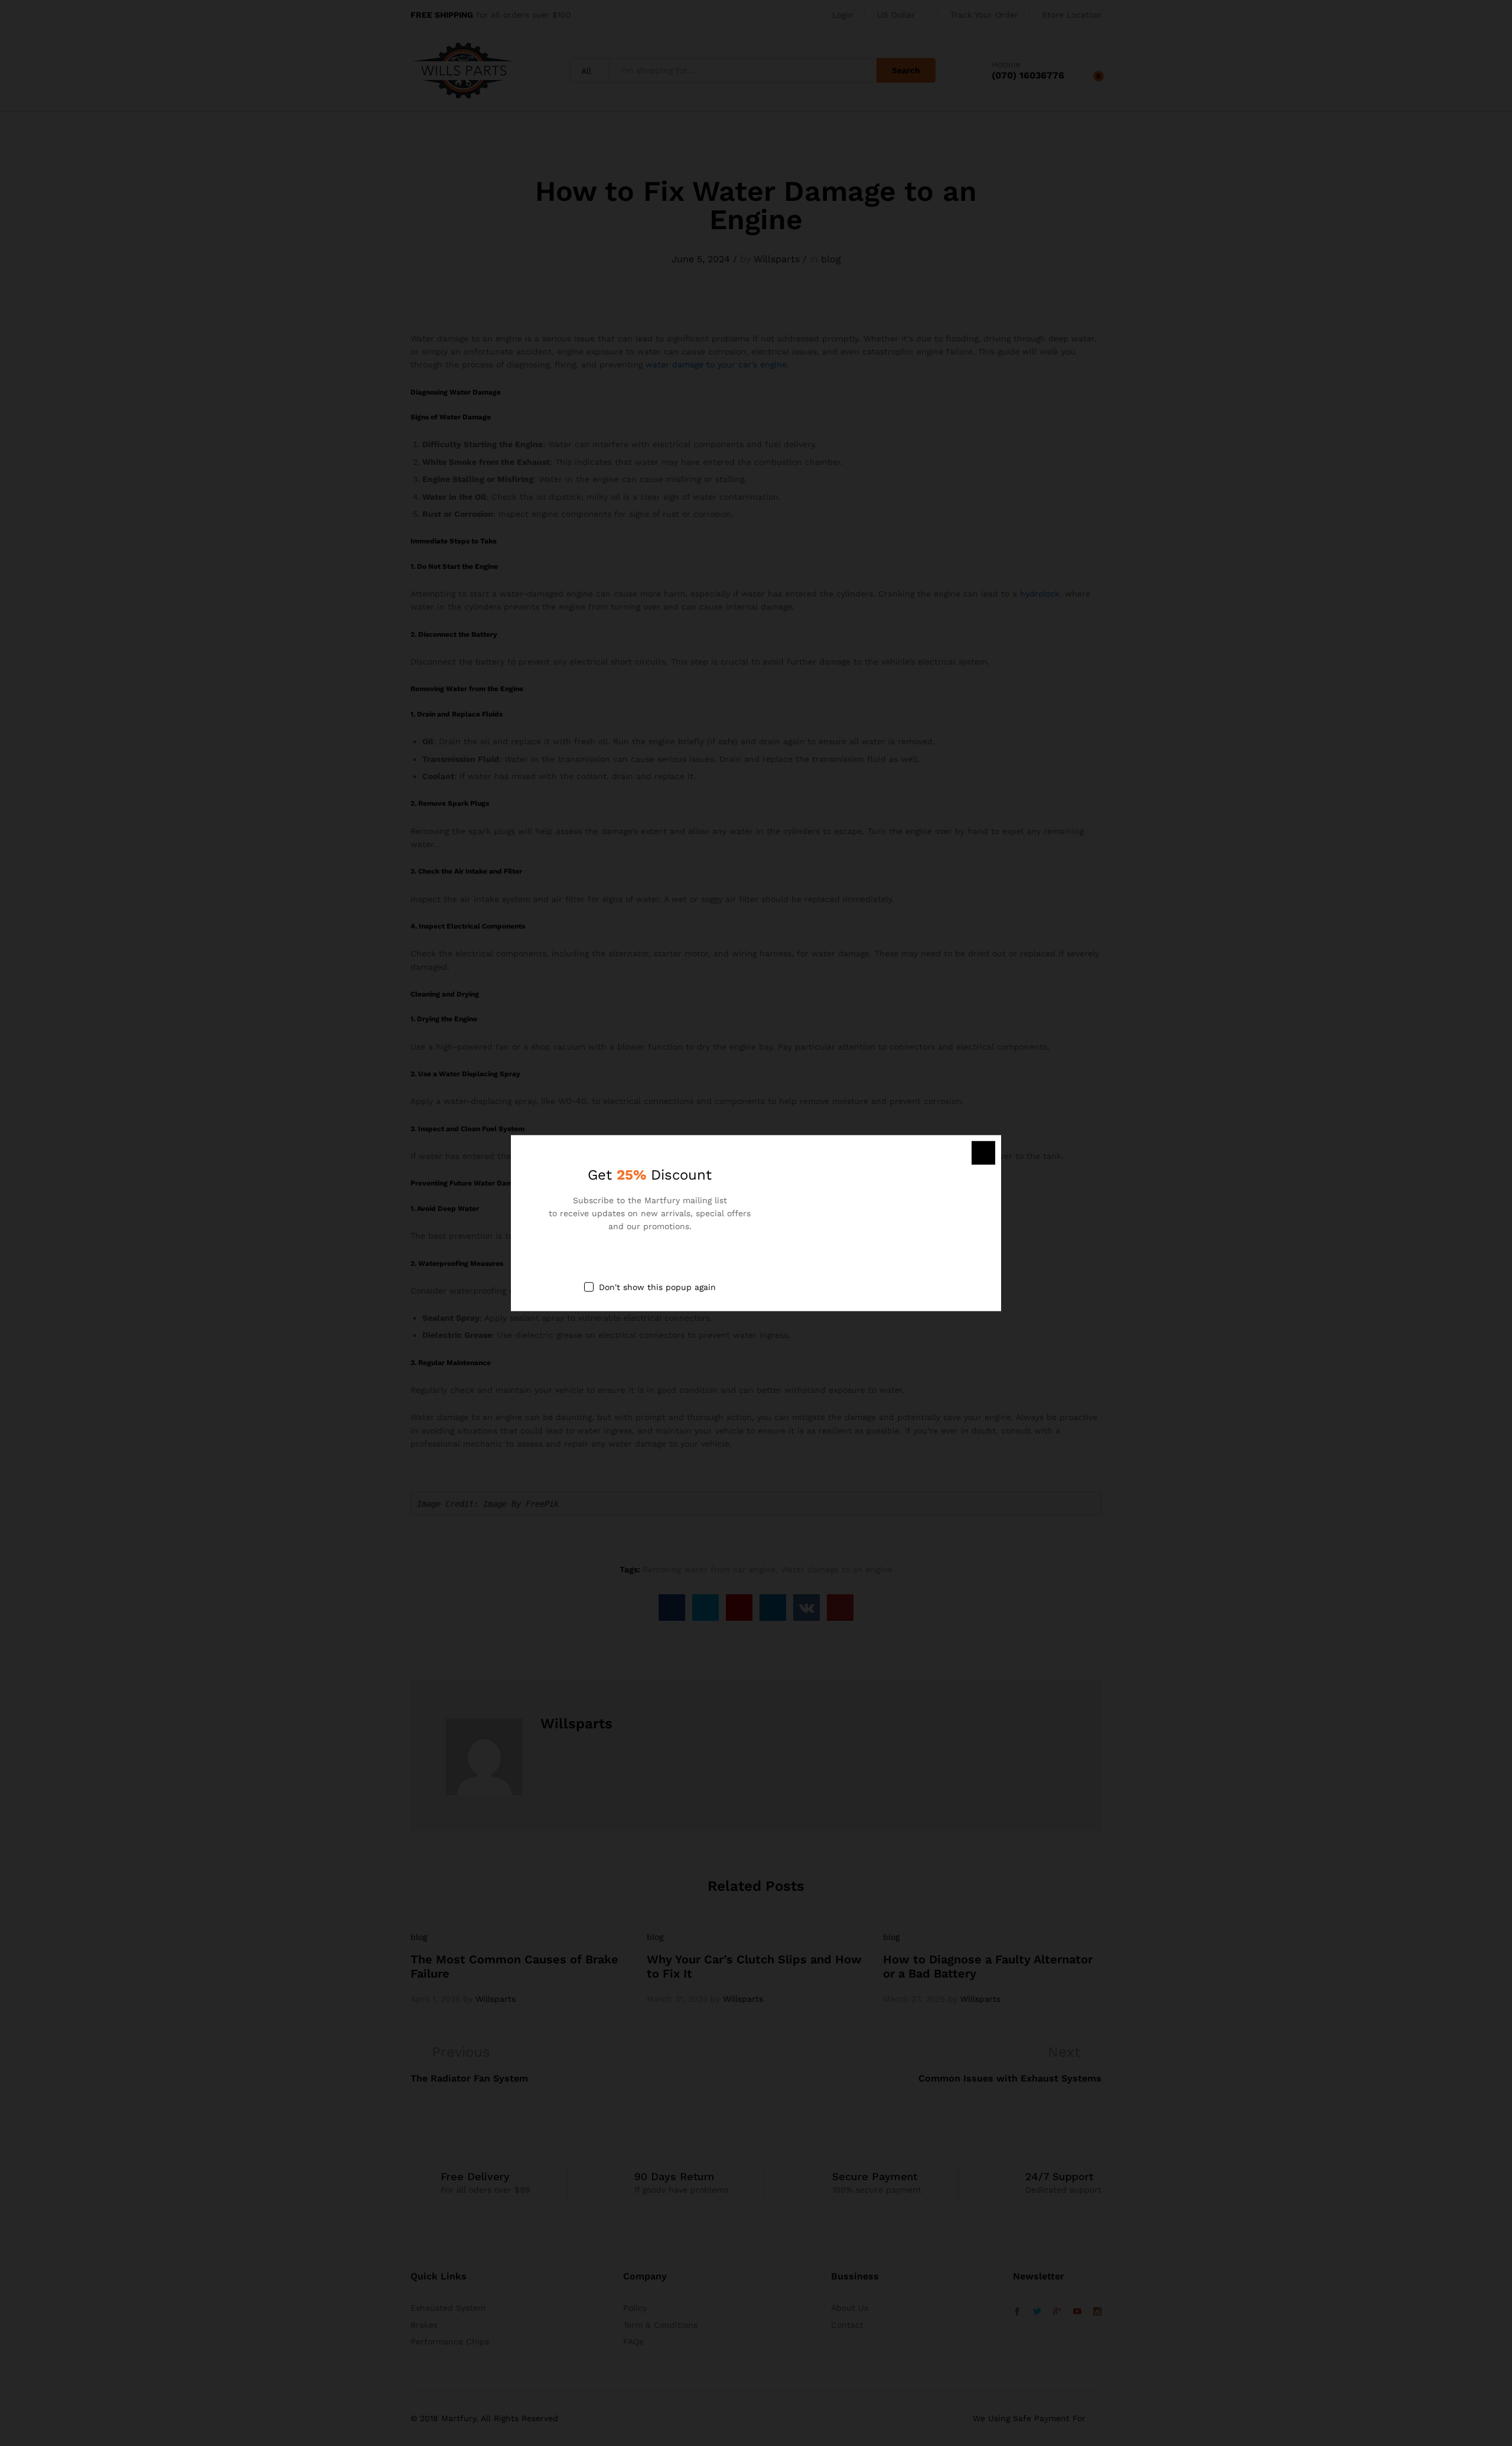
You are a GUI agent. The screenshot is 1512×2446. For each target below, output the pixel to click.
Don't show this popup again (657, 1286)
